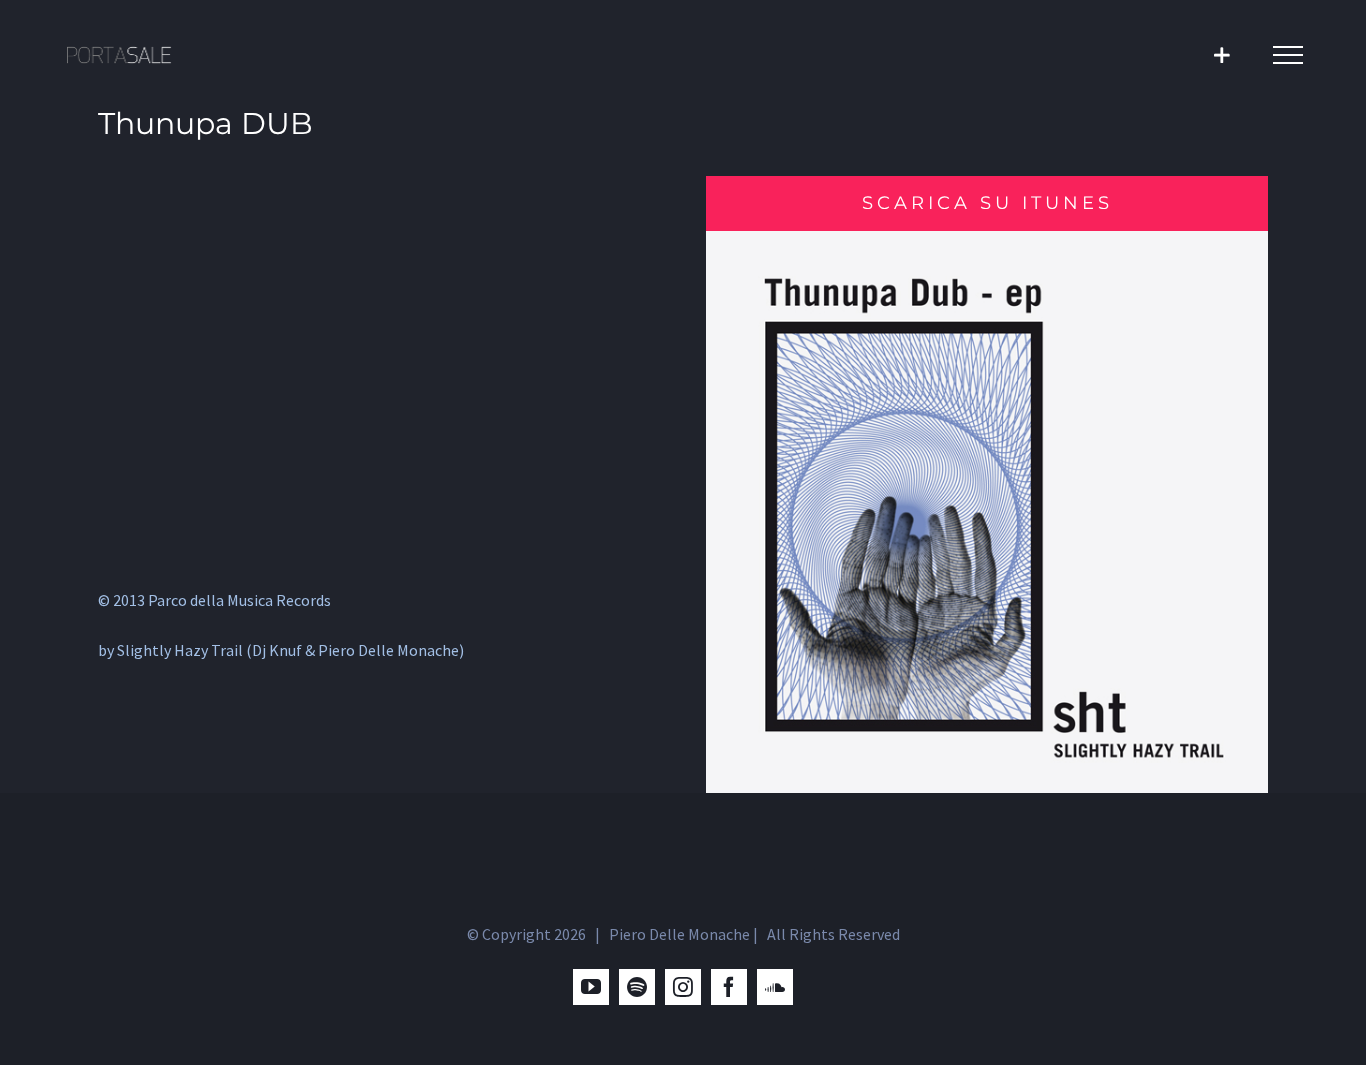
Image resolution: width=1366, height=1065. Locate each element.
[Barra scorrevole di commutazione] (1221, 55)
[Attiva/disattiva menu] (1288, 55)
